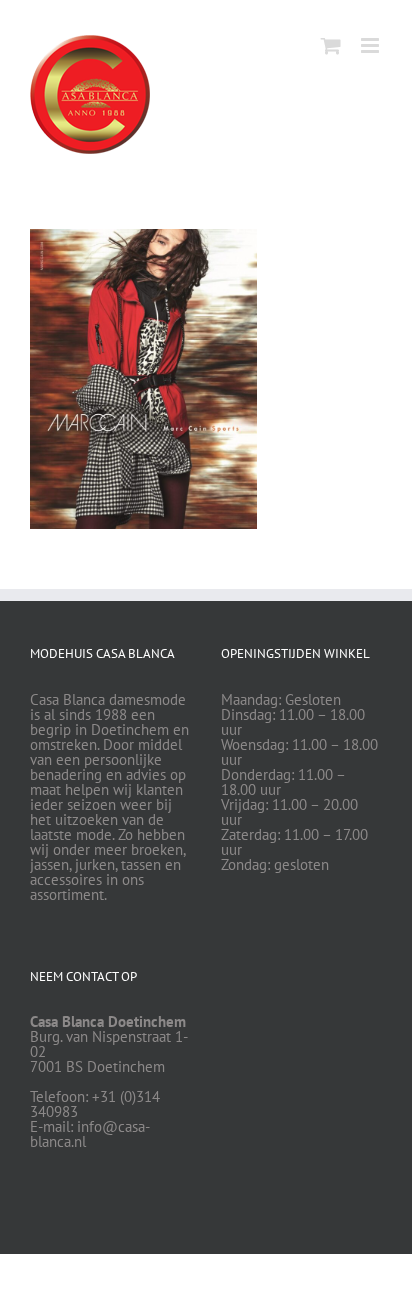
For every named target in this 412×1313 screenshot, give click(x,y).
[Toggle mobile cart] (331, 45)
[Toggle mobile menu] (371, 45)
